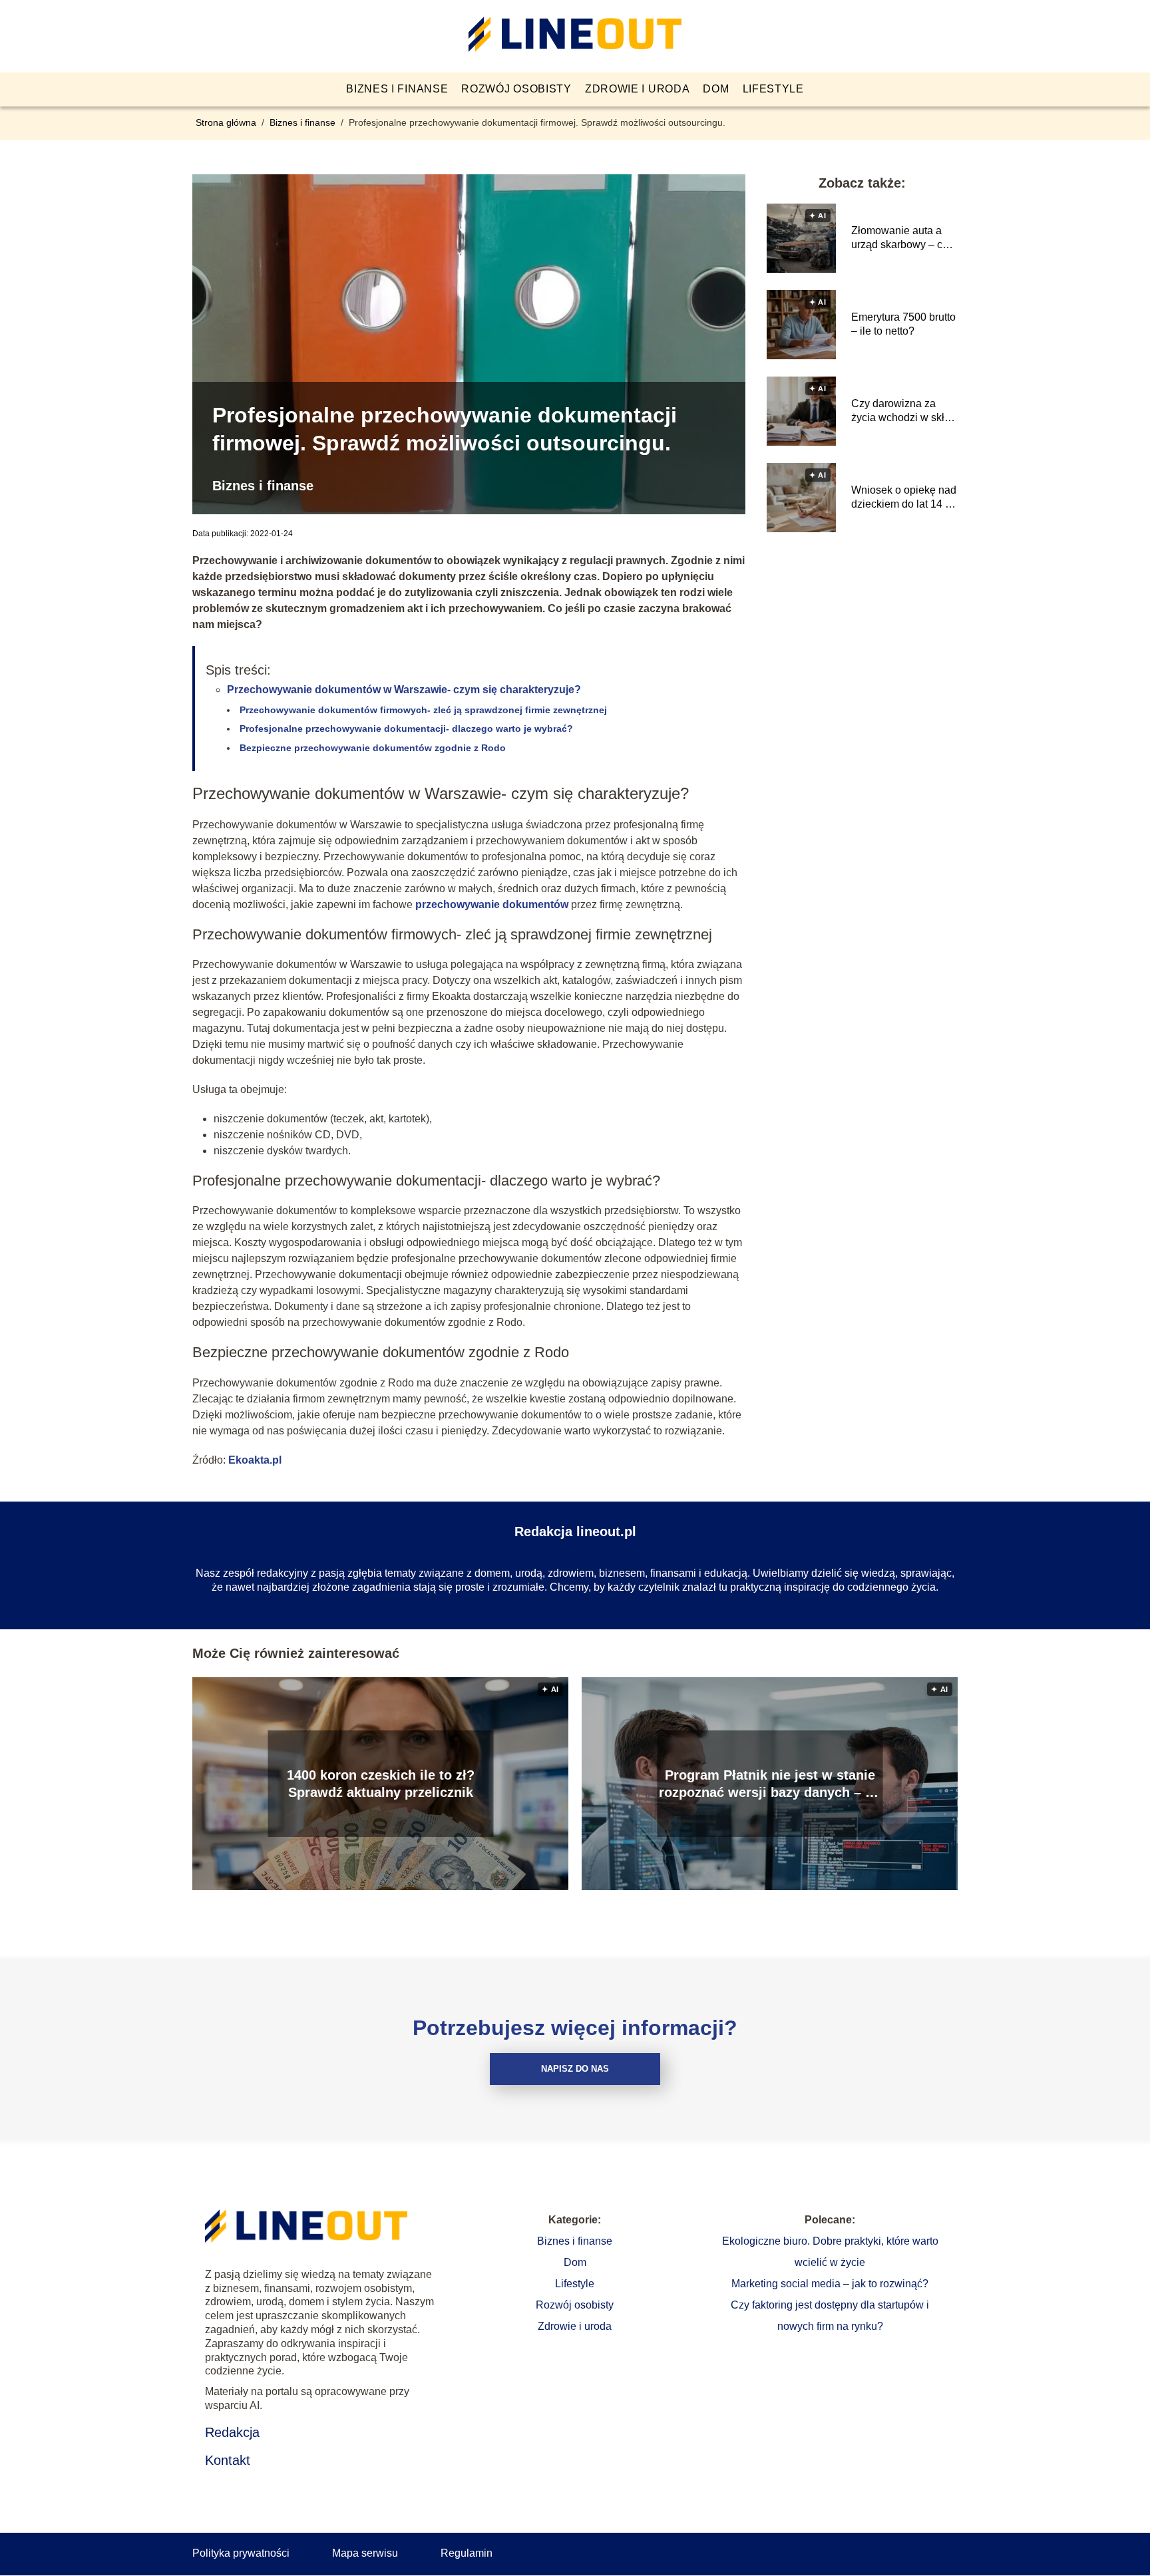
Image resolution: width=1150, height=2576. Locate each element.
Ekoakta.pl (255, 1460)
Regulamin (467, 2553)
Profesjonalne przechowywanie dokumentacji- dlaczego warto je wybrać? (406, 728)
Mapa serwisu (365, 2553)
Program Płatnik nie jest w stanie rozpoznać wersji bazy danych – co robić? (770, 1784)
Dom (716, 89)
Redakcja (232, 2432)
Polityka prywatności (241, 2553)
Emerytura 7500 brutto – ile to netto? (903, 324)
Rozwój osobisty (516, 89)
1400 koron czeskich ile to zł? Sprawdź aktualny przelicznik (381, 1784)
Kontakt (228, 2460)
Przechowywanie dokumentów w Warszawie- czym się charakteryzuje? (404, 690)
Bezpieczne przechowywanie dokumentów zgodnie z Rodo (373, 748)
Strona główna (227, 122)
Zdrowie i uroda (638, 89)
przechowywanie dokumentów (492, 904)
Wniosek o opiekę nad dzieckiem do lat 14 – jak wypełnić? (904, 498)
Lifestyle (773, 89)
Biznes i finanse (397, 89)
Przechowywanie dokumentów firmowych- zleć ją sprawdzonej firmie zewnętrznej (425, 710)
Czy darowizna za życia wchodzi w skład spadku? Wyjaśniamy (904, 411)
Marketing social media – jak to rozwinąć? (830, 2284)
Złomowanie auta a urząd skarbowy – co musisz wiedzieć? (900, 239)
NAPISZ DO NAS (575, 2069)
